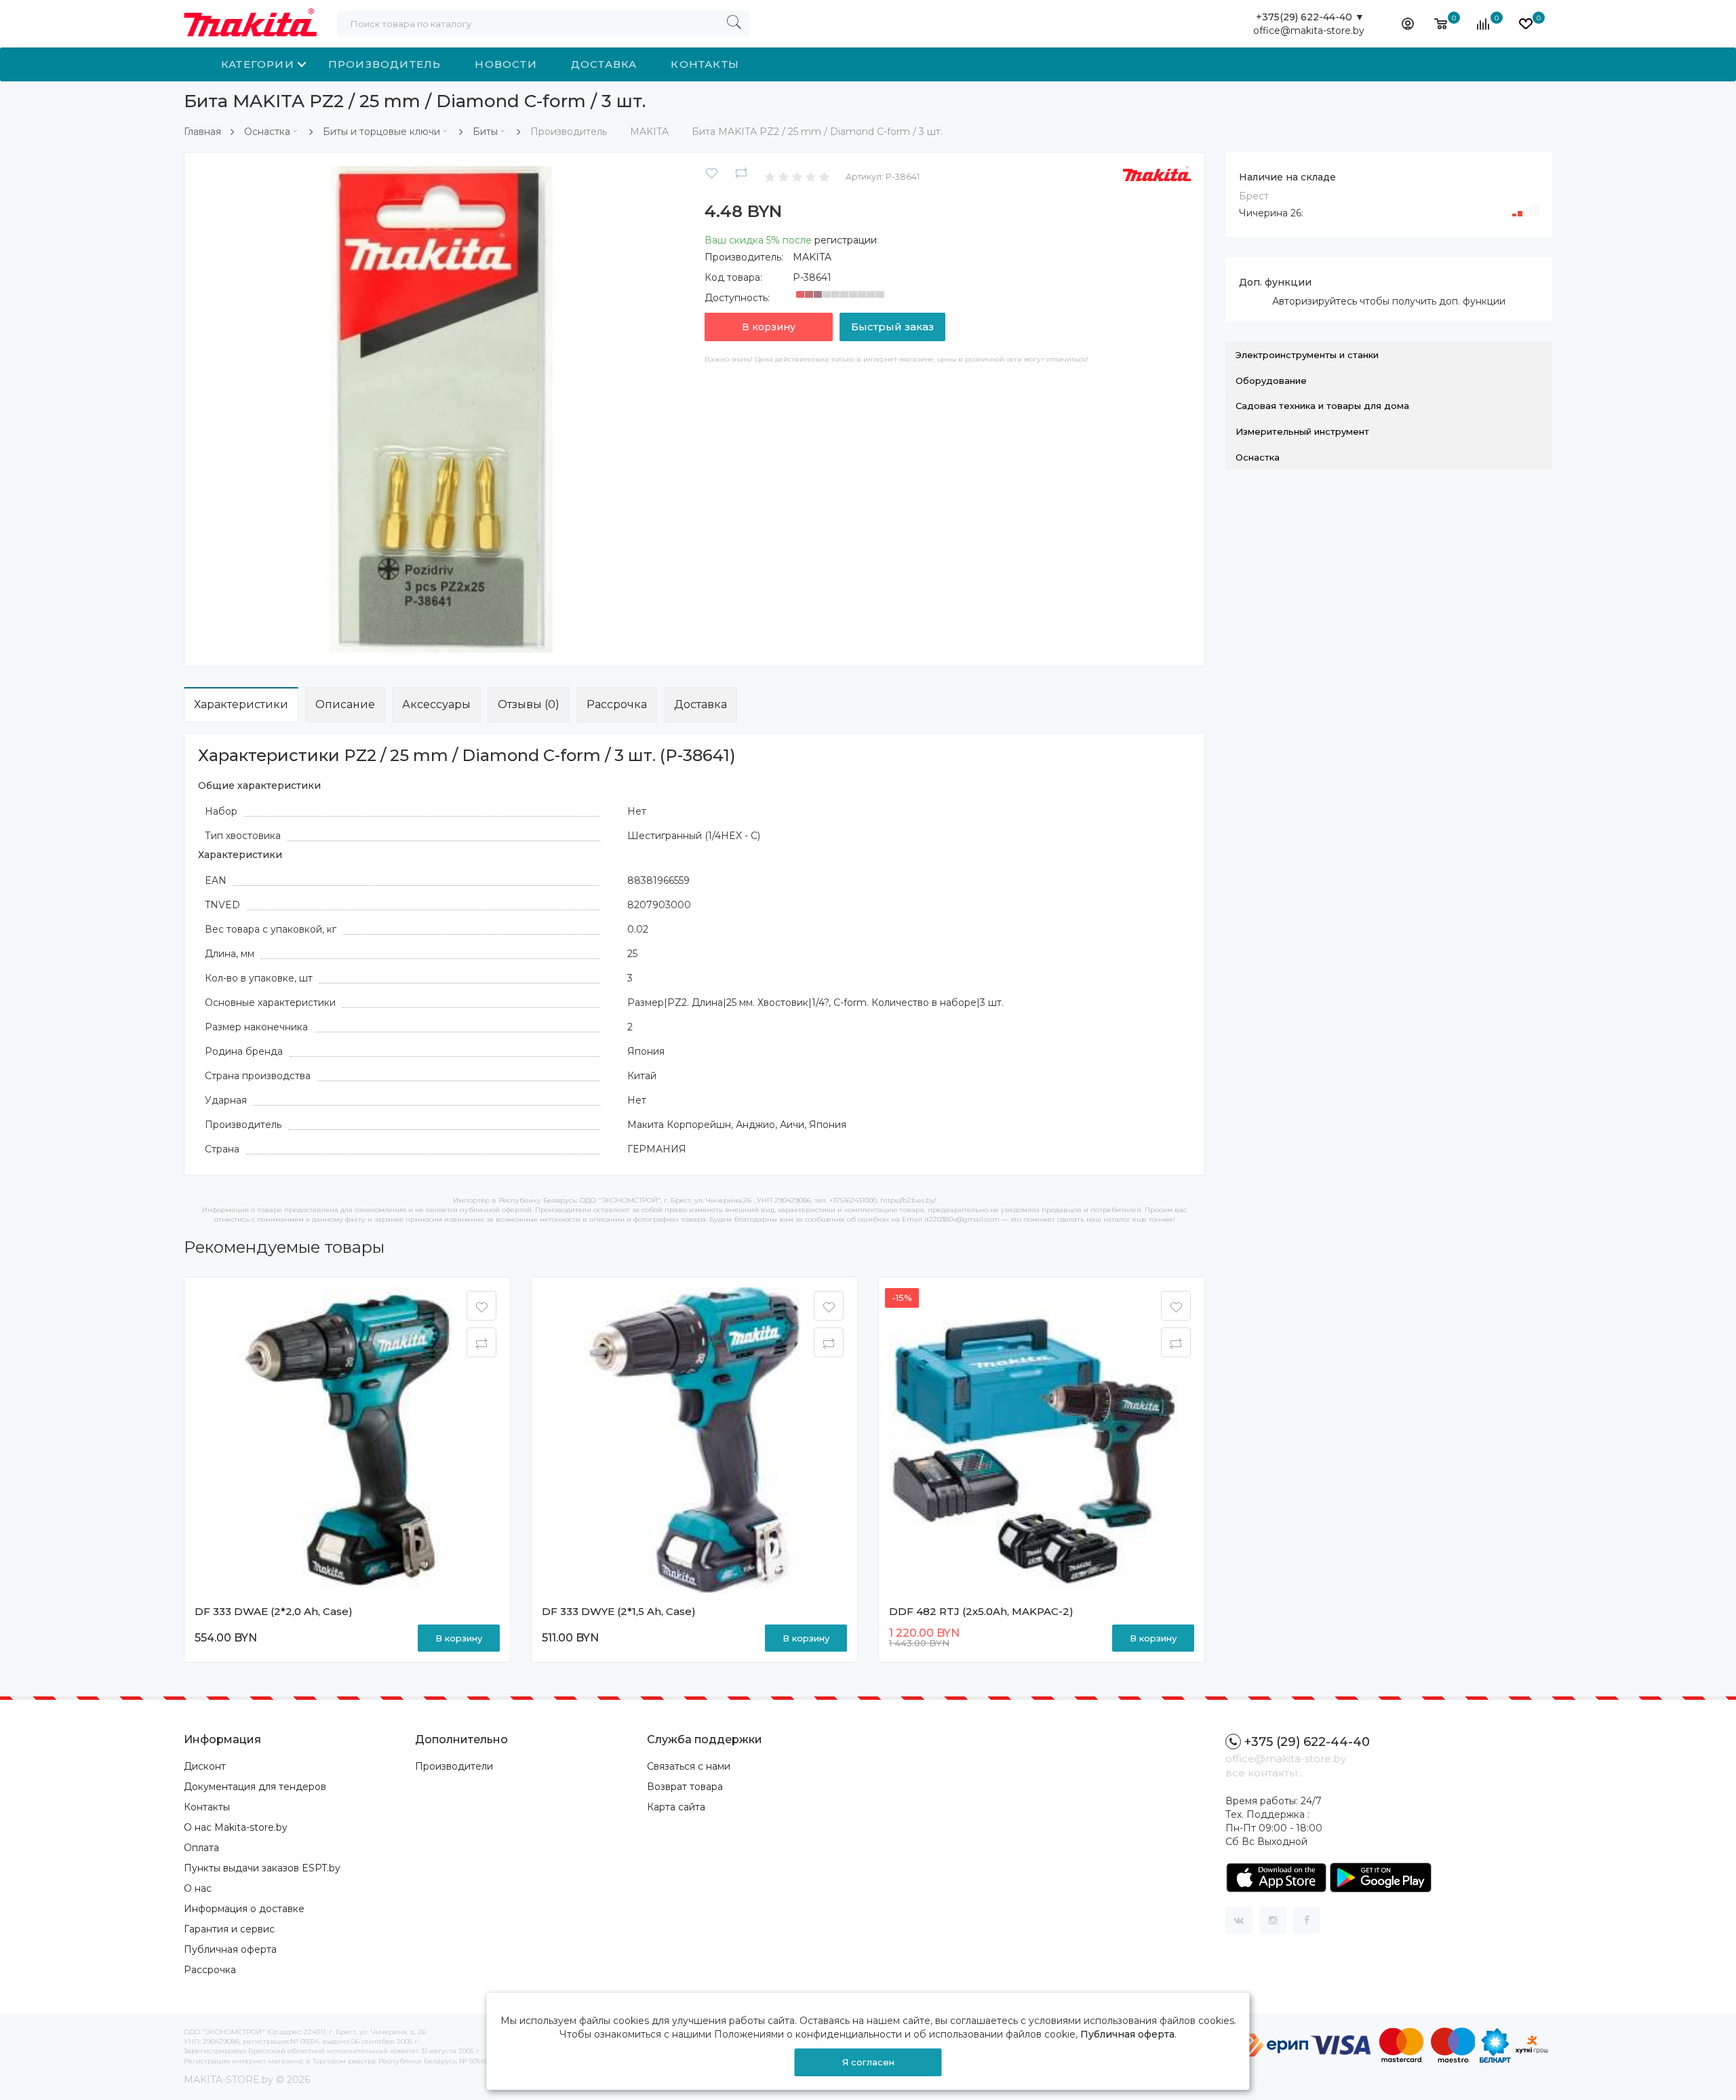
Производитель (385, 64)
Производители (454, 1766)
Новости (506, 64)
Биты (485, 132)
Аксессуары (436, 704)
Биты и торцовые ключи (381, 132)
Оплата (201, 1848)
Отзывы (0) (529, 704)
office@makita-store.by (1309, 31)
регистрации (846, 240)
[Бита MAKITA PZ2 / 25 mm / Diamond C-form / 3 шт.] (441, 408)
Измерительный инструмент (1302, 431)
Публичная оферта (230, 1949)
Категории (258, 64)
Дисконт (205, 1766)
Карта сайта (676, 1807)
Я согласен (868, 2062)
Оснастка (267, 132)
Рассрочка (617, 704)
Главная (202, 132)
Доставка (604, 64)
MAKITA (812, 257)
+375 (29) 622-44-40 (1307, 1742)
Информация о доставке (244, 1909)
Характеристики (241, 704)
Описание (345, 704)
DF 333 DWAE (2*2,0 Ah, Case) (274, 1611)
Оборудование (1271, 381)
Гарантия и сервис (229, 1929)
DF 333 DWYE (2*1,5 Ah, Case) (619, 1611)
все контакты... (1264, 1773)
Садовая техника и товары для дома (1322, 406)
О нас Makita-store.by (236, 1827)
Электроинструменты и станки (1307, 355)
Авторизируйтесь (1315, 301)
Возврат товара (685, 1787)
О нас (198, 1888)
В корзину (769, 327)
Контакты (705, 64)
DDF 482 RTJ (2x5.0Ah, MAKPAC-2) (981, 1611)
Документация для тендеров (255, 1787)
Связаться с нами (689, 1766)
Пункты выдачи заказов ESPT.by (262, 1868)
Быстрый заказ (892, 327)
